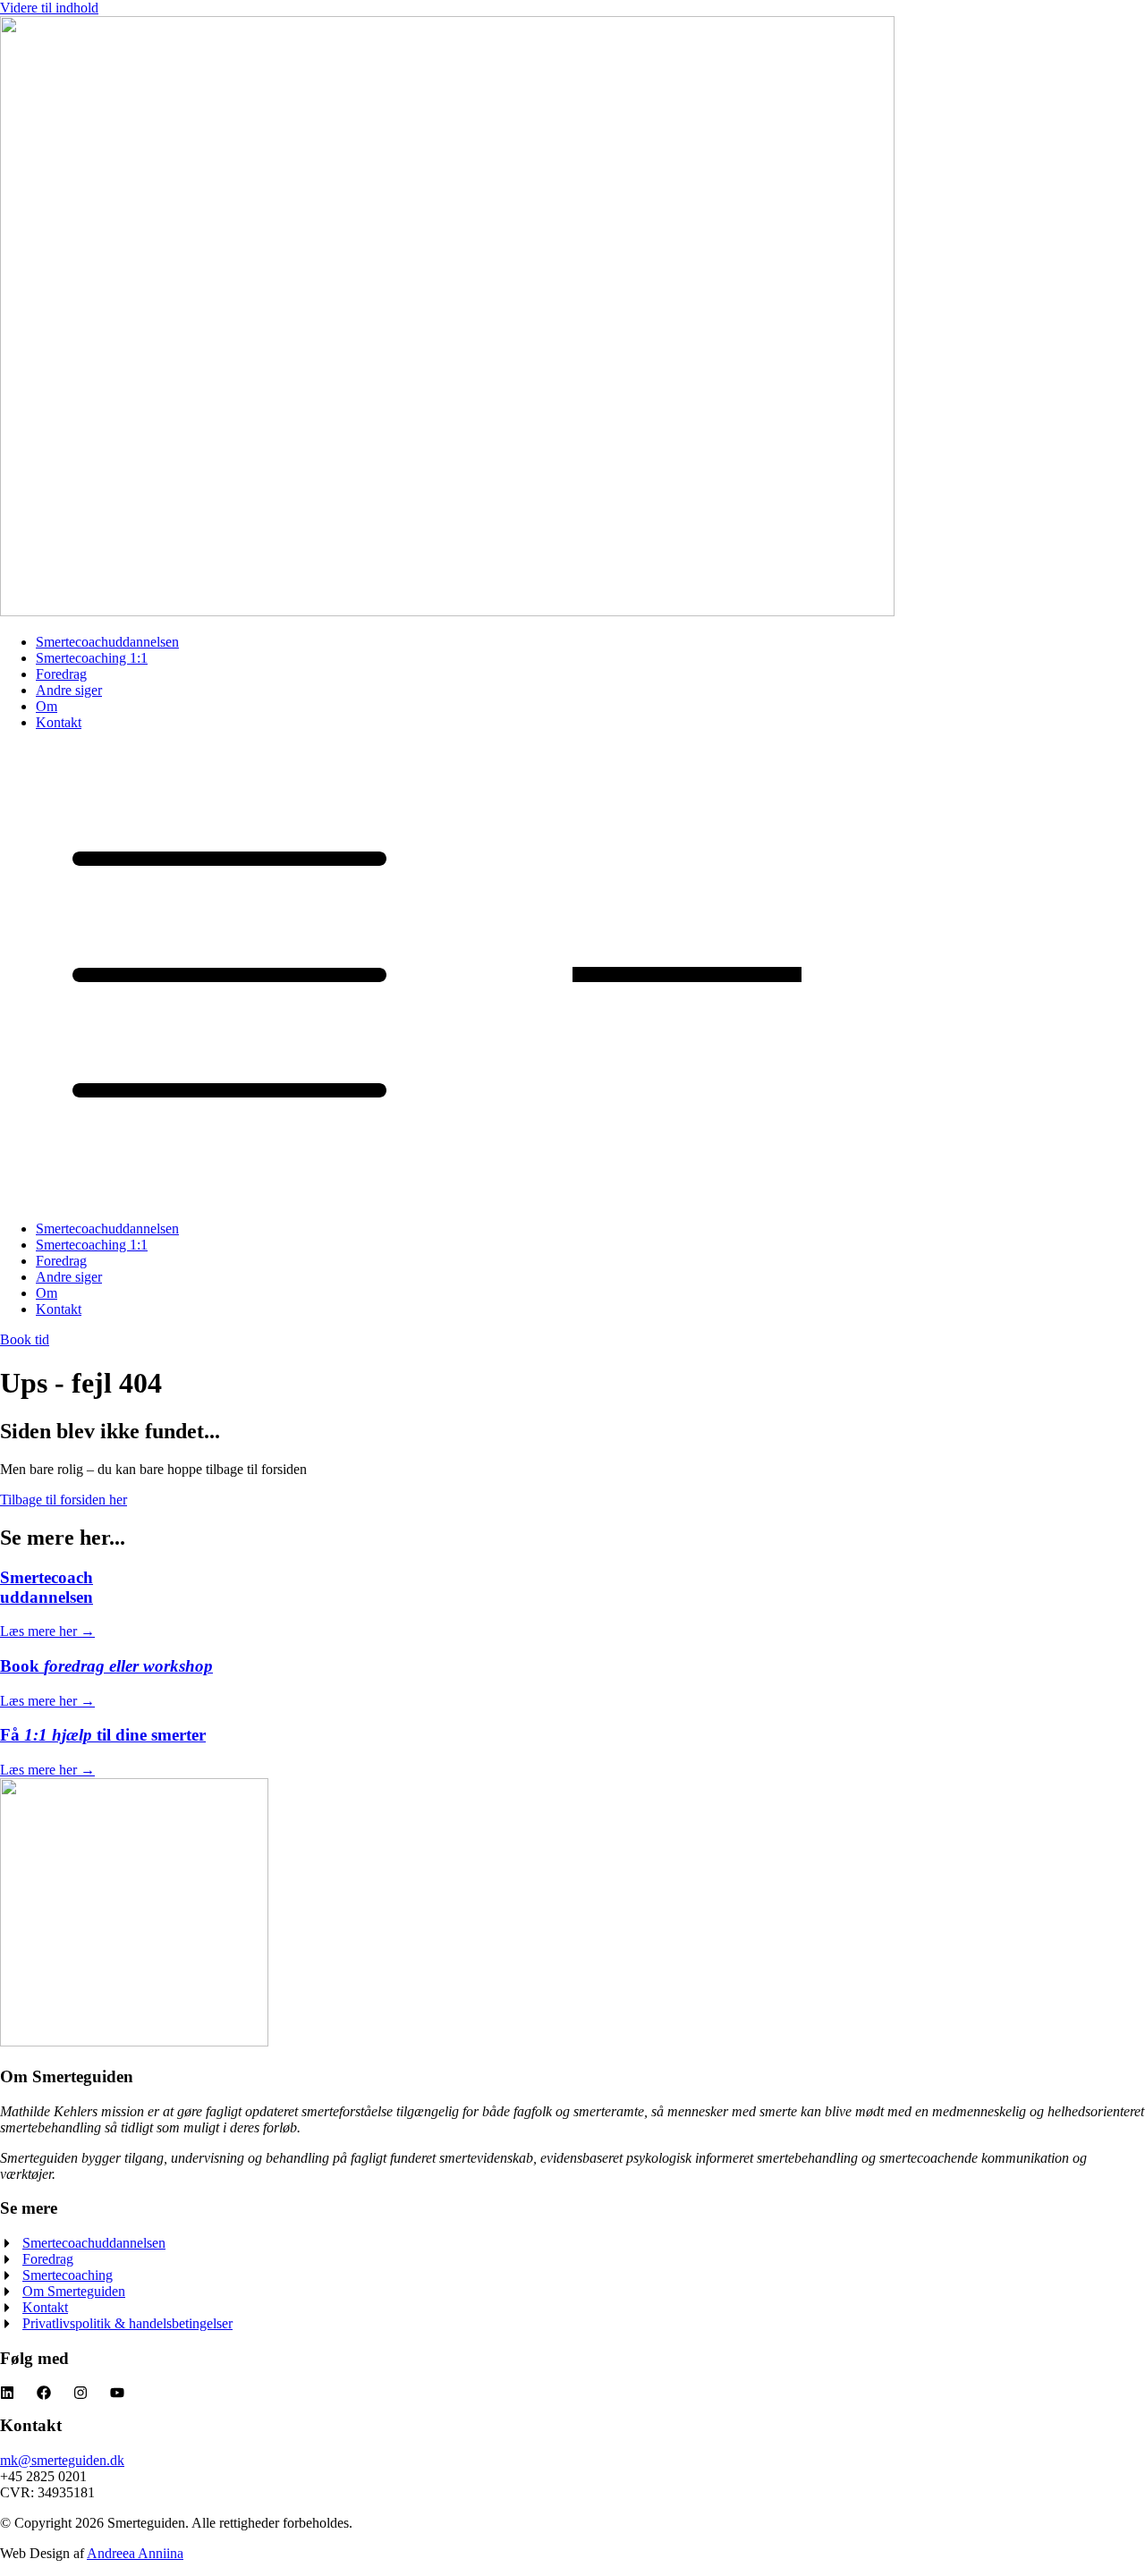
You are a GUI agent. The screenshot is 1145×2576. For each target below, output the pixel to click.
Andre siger (69, 690)
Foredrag (61, 674)
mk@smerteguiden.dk (62, 2460)
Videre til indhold (49, 8)
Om (47, 706)
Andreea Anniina (135, 2553)
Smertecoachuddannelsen (107, 642)
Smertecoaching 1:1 (92, 658)
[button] (572, 976)
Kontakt (59, 722)
